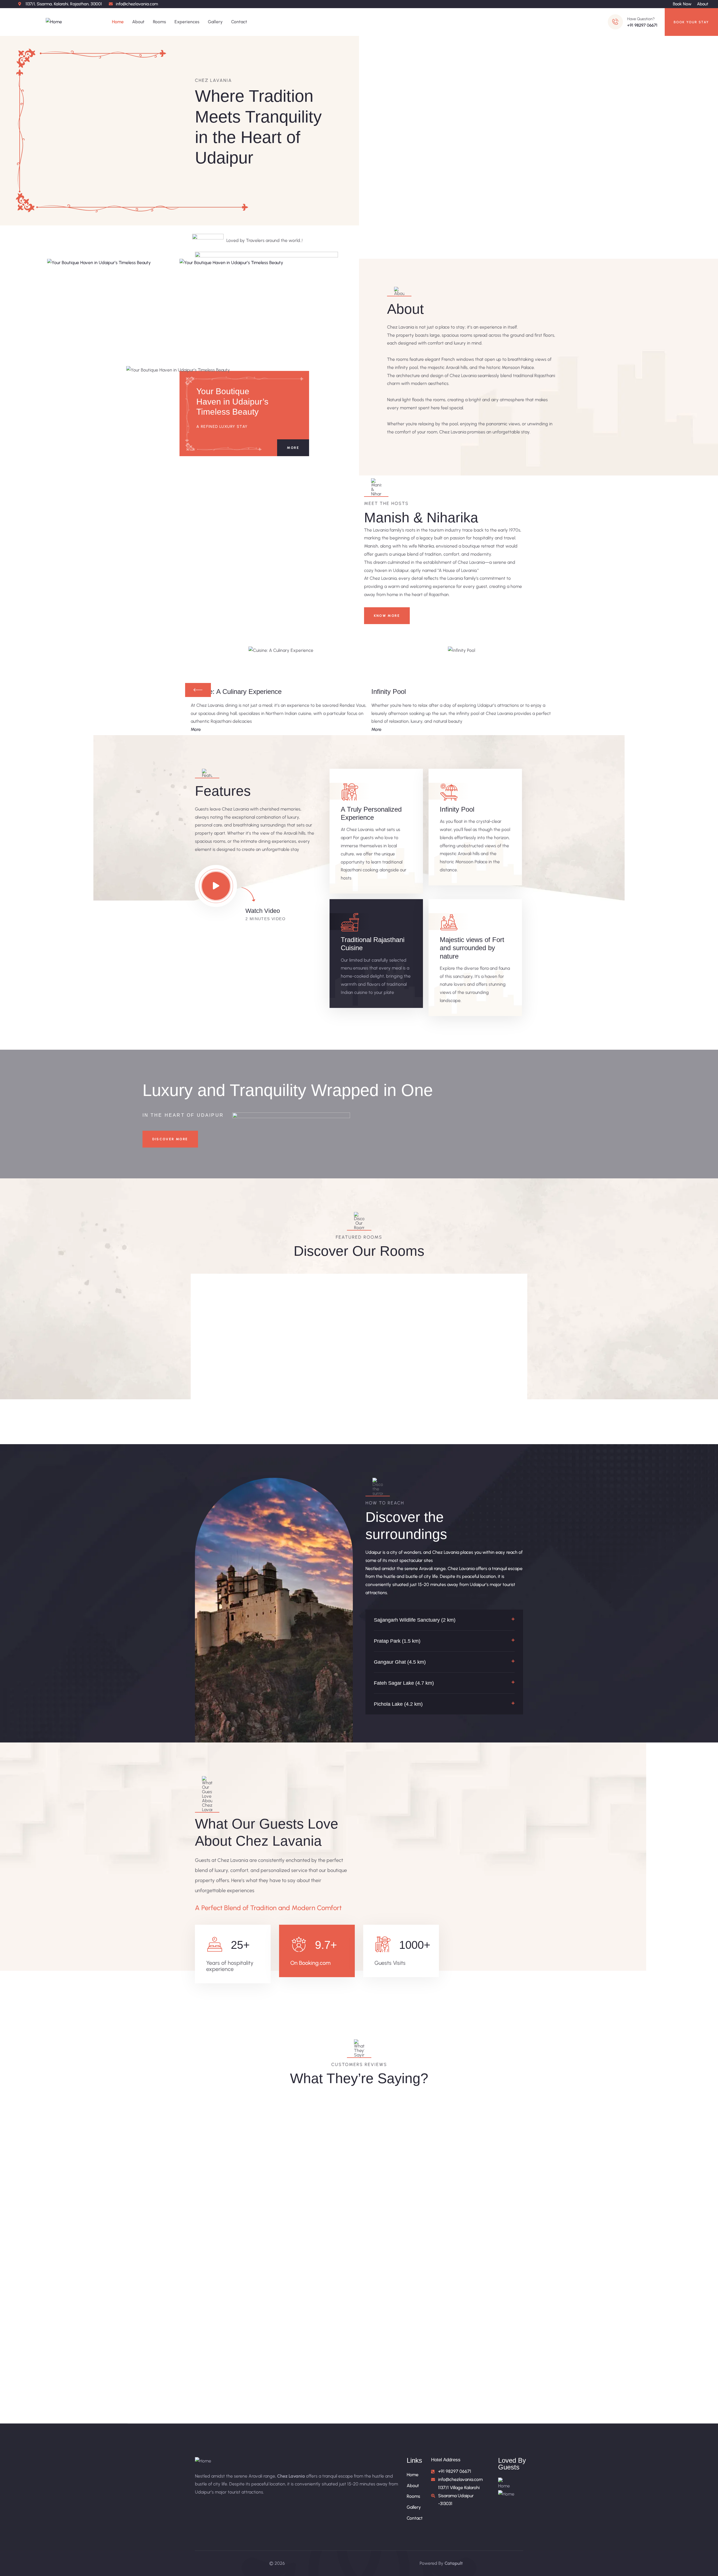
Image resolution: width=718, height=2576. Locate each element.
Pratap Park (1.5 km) (397, 1641)
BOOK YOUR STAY (691, 22)
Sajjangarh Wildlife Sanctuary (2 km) (415, 1620)
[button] (444, 1620)
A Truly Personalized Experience (371, 813)
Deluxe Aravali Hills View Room (481, 1368)
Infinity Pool (457, 809)
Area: (214, 1392)
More (293, 448)
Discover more (170, 1139)
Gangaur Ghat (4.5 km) (400, 1662)
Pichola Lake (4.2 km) (398, 1704)
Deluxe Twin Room (400, 1359)
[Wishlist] (269, 1282)
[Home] (54, 22)
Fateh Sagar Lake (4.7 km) (404, 1683)
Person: (252, 1392)
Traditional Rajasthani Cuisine (373, 944)
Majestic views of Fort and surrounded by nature (472, 948)
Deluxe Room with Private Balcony (315, 1368)
